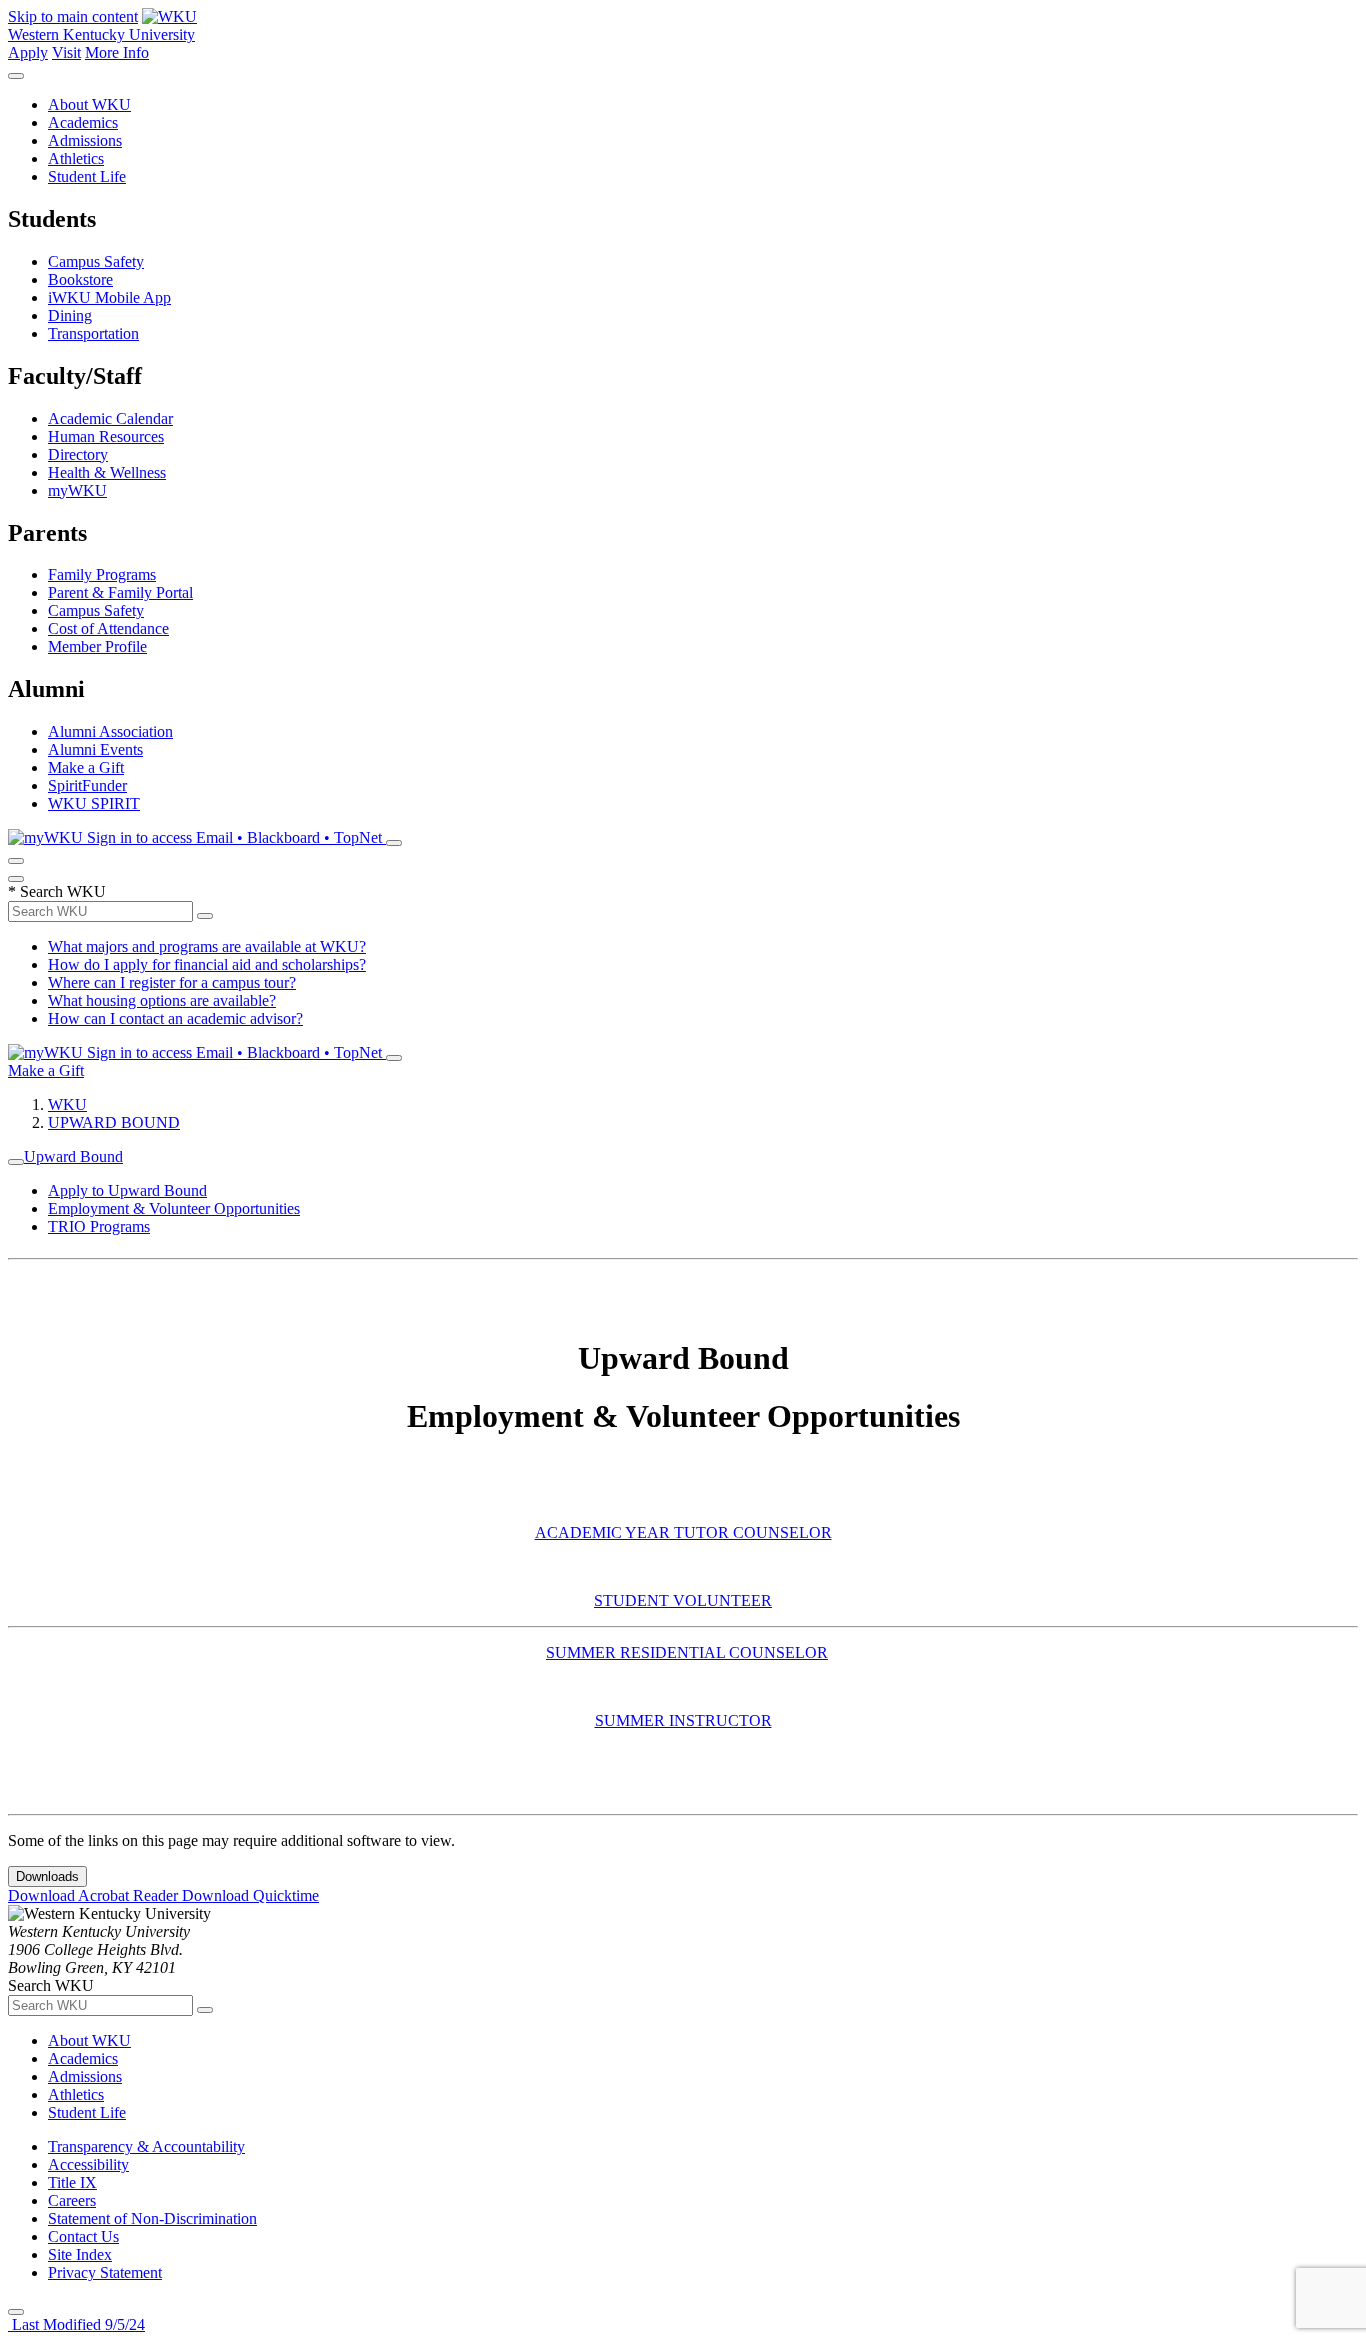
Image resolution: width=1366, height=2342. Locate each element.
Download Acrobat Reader (95, 1895)
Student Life (87, 176)
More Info (117, 52)
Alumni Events (95, 749)
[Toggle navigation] (16, 1162)
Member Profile (97, 646)
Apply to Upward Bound (127, 1190)
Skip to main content (73, 16)
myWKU (77, 490)
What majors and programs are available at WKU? (207, 946)
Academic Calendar (110, 418)
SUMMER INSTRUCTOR (683, 1720)
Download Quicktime (250, 1895)
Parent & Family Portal (120, 592)
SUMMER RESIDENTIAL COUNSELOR (687, 1652)
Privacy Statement (105, 2272)
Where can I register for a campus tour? (172, 982)
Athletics (76, 158)
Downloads (47, 1876)
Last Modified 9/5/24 (76, 2324)
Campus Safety (96, 261)
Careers (72, 2200)
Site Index (80, 2254)
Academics (83, 122)
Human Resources (106, 436)
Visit (66, 52)
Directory (78, 454)
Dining (70, 315)
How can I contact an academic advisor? (175, 1018)
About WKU (89, 104)
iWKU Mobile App (109, 297)
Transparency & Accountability (146, 2146)
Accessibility (88, 2164)
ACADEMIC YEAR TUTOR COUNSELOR (683, 1532)
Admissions (85, 140)
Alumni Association (110, 731)
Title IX (72, 2182)
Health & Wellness (107, 472)
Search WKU (57, 891)
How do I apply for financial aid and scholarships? (207, 964)
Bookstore (80, 279)
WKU (67, 1104)
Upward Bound (73, 1156)
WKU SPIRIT (94, 803)
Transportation (93, 333)
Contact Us (83, 2236)
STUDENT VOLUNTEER (683, 1600)
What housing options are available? (162, 1000)
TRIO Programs (99, 1226)
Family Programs (102, 574)
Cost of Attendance (108, 628)
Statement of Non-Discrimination (152, 2218)
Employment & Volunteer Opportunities (174, 1208)
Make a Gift (86, 767)
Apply (28, 52)
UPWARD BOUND (114, 1122)
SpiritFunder (87, 785)
